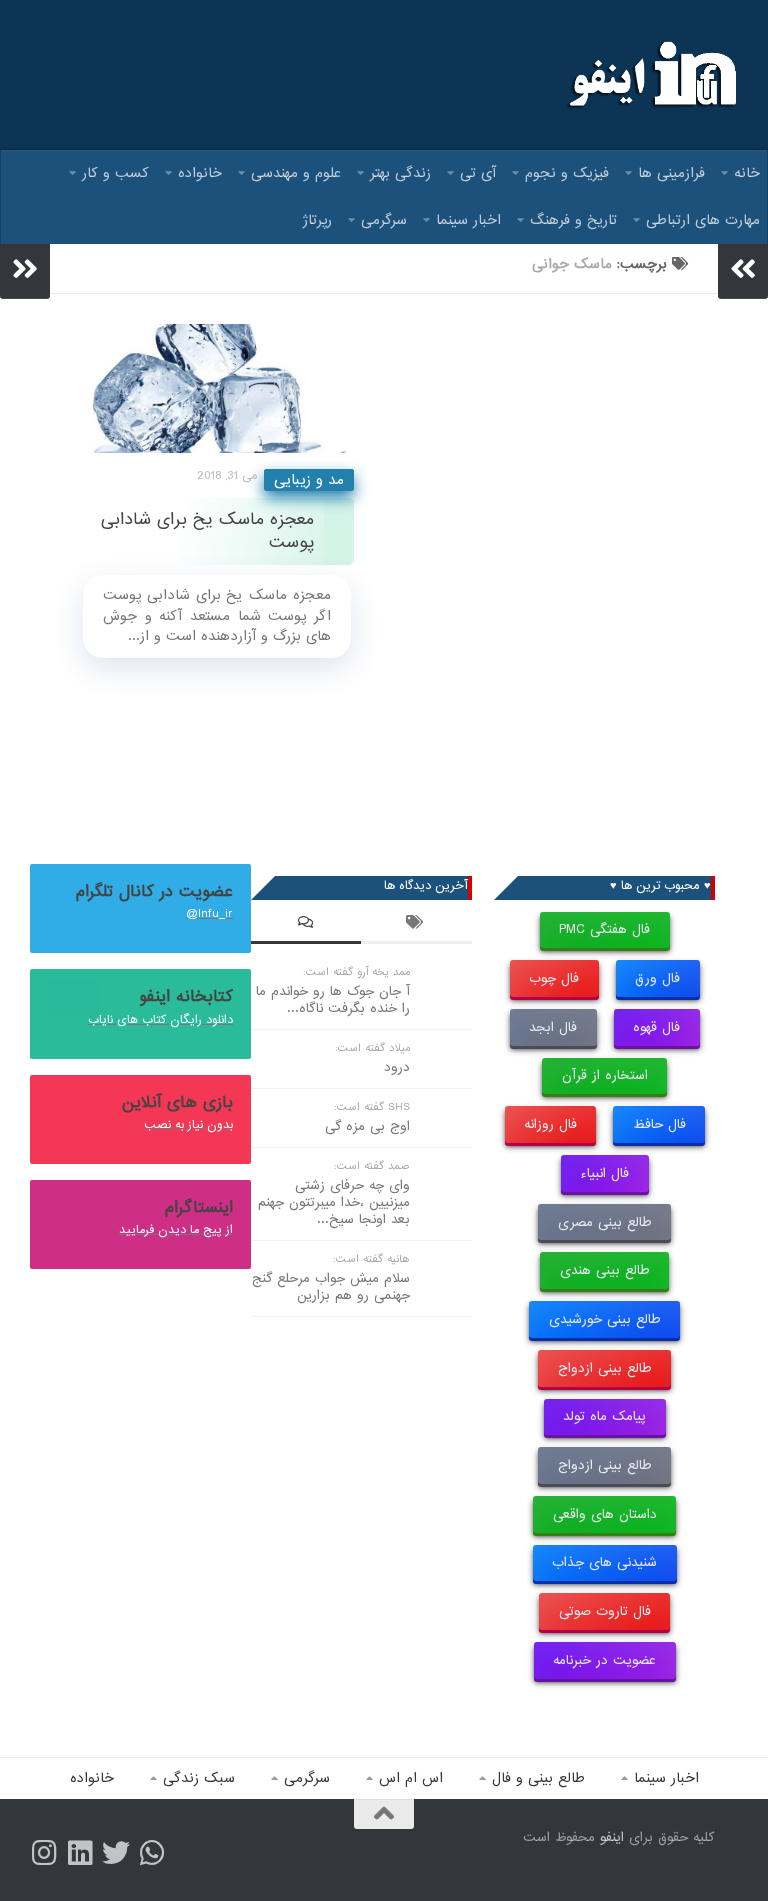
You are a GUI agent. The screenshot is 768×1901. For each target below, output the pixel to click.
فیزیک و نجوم (567, 173)
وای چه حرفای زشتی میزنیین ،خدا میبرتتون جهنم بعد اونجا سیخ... (334, 1202)
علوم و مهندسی (296, 173)
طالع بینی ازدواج (605, 1368)
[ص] (44, 1853)
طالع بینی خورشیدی (605, 1319)
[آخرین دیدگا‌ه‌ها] (306, 925)
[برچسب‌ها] (416, 925)
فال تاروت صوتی (605, 1611)
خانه (747, 173)
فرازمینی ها (671, 173)
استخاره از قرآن (605, 1075)
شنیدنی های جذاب (604, 1562)
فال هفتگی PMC (604, 929)
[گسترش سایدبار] (25, 269)
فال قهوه (656, 1027)
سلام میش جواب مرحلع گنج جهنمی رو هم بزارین (331, 1287)
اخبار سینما (468, 220)
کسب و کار (115, 173)
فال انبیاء (604, 1173)
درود (397, 1067)
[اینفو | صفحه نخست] (650, 75)
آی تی (478, 173)
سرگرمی (384, 220)
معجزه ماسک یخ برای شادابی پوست (207, 531)
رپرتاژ (317, 220)
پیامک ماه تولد (604, 1416)
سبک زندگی (199, 1778)
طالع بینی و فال (538, 1778)
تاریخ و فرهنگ (573, 220)
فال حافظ (659, 1124)
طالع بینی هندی (605, 1270)
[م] (152, 1853)
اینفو (612, 1837)
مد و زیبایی (309, 480)
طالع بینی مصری (605, 1222)
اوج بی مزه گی (367, 1126)
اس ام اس (411, 1778)
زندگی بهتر (400, 173)
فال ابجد (553, 1027)
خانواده (200, 173)
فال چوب (554, 978)
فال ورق (657, 978)
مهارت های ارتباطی (703, 220)
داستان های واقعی (605, 1514)
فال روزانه (550, 1124)
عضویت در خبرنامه (604, 1660)
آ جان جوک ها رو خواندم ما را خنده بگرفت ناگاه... (333, 1000)
